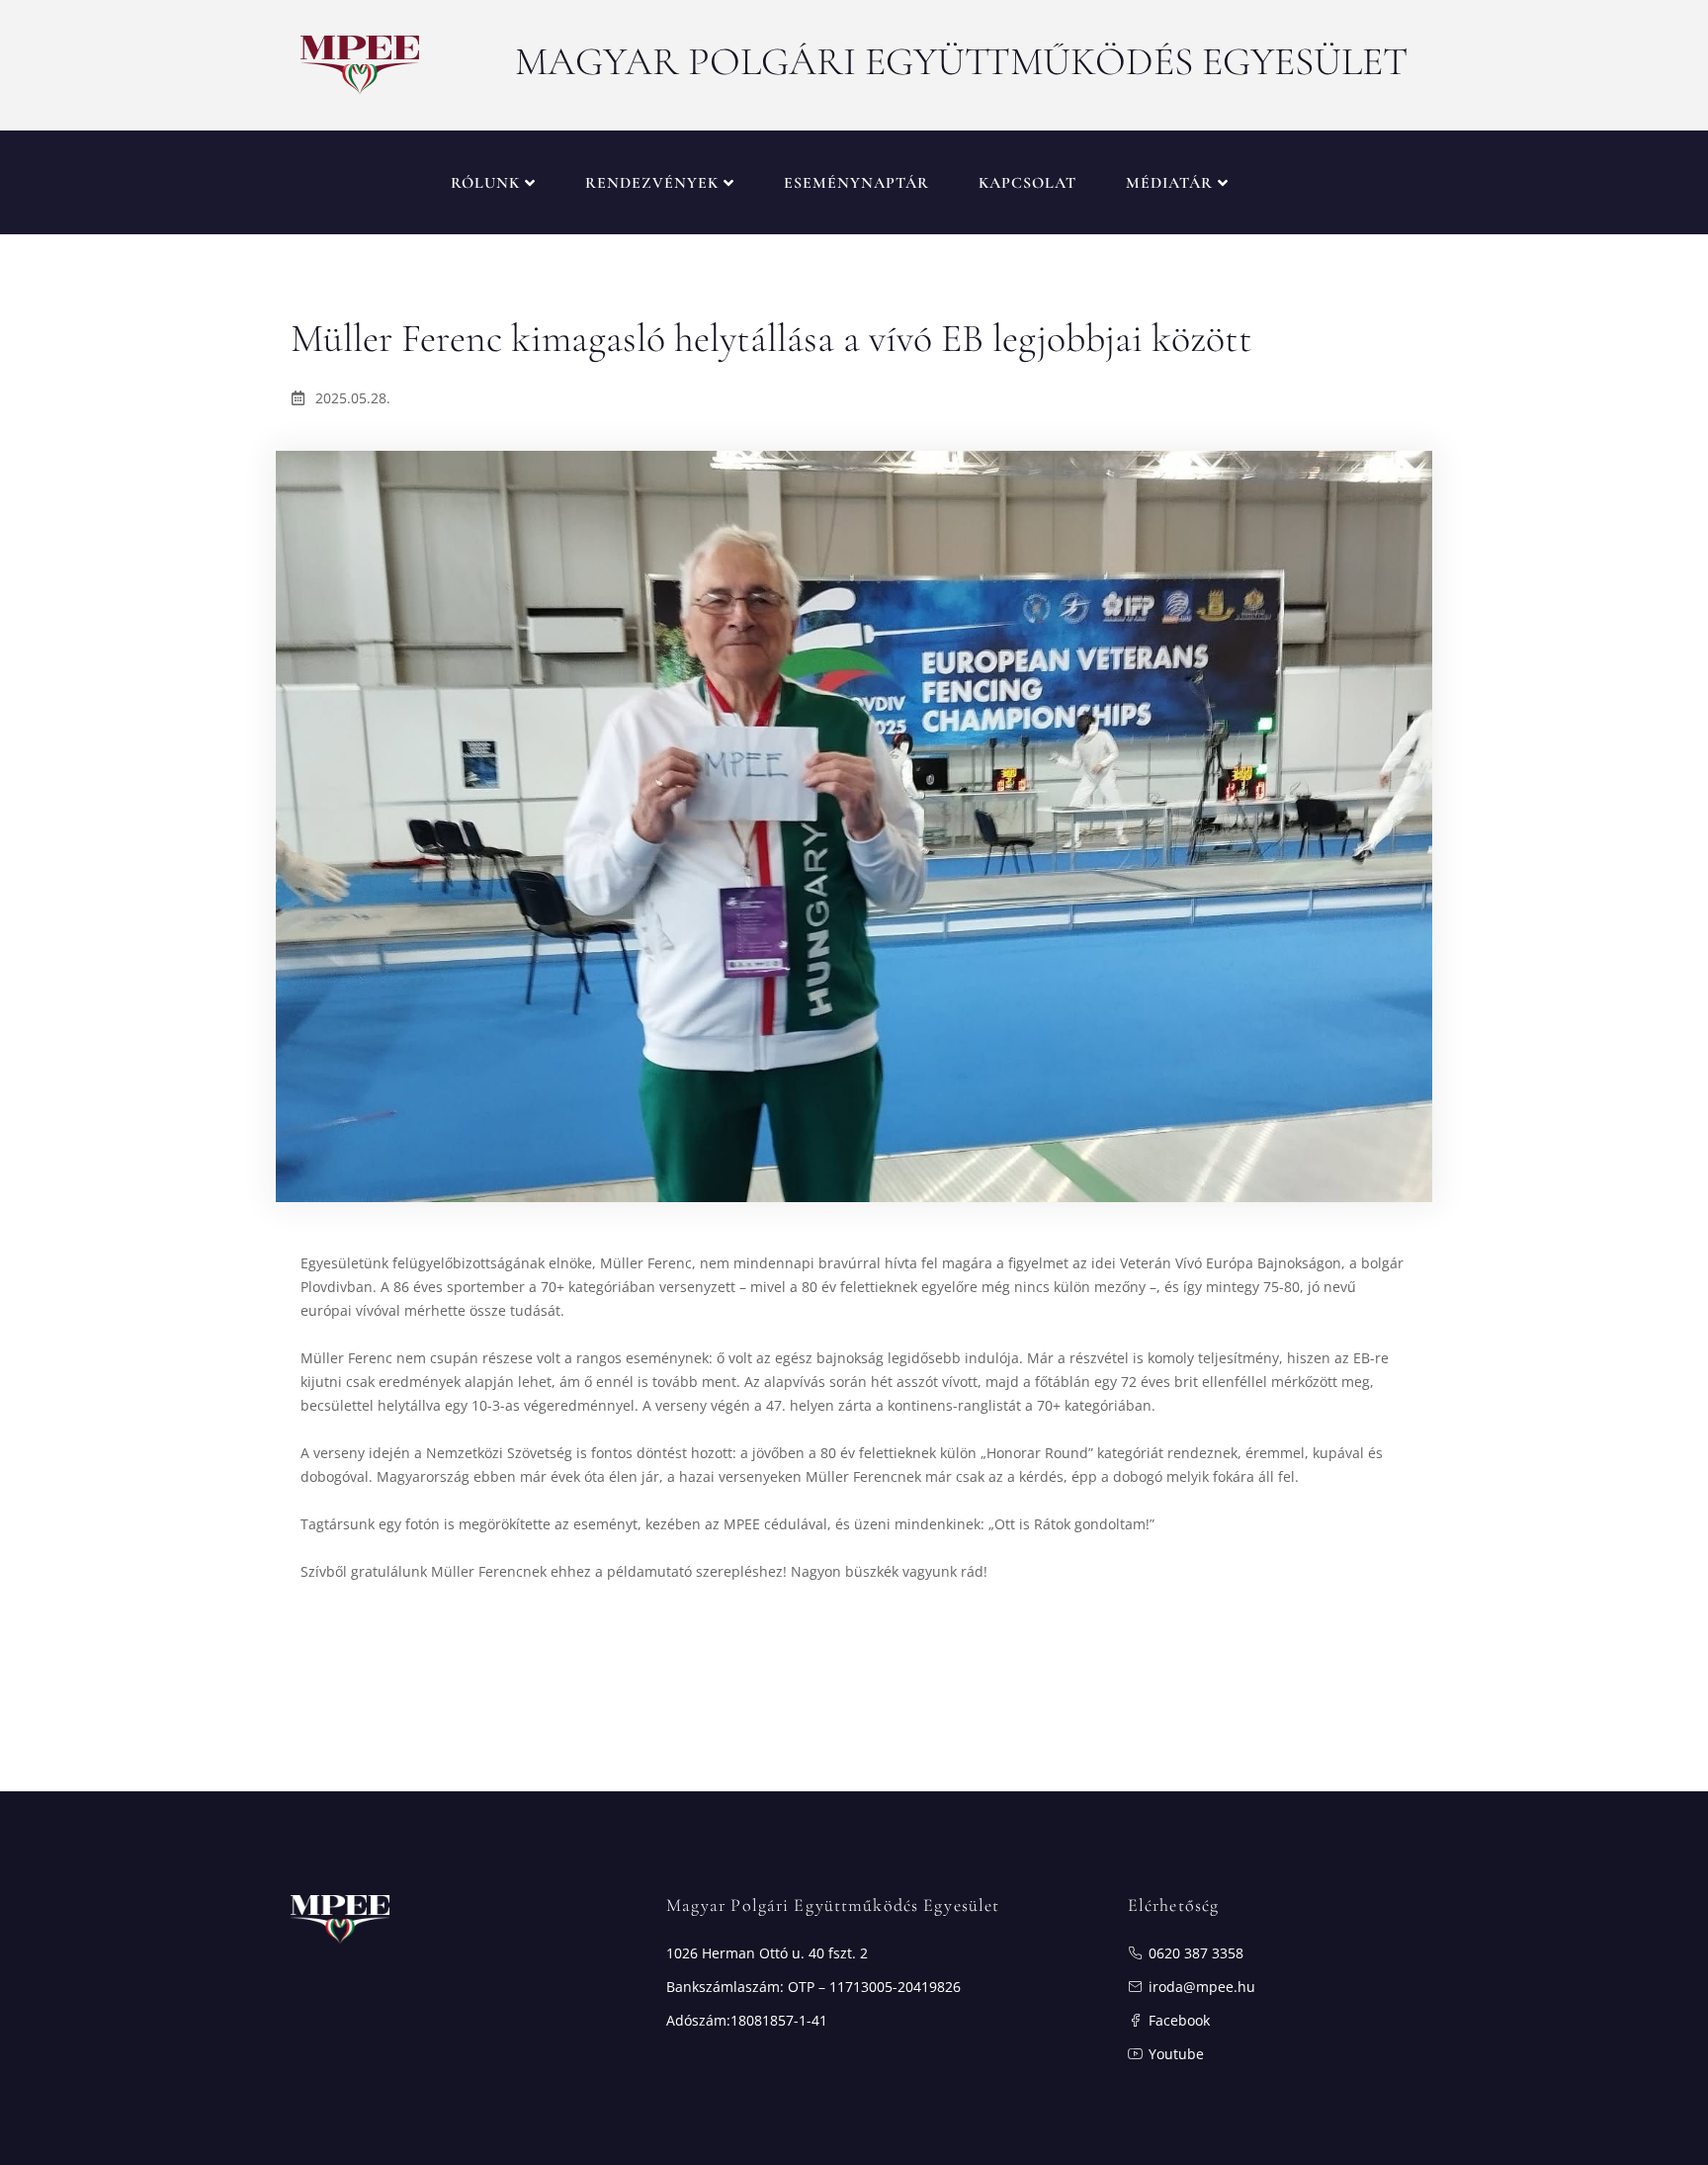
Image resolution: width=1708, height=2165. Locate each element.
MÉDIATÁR (1169, 183)
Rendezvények (652, 183)
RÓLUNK (485, 183)
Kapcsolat (1027, 183)
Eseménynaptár (856, 183)
